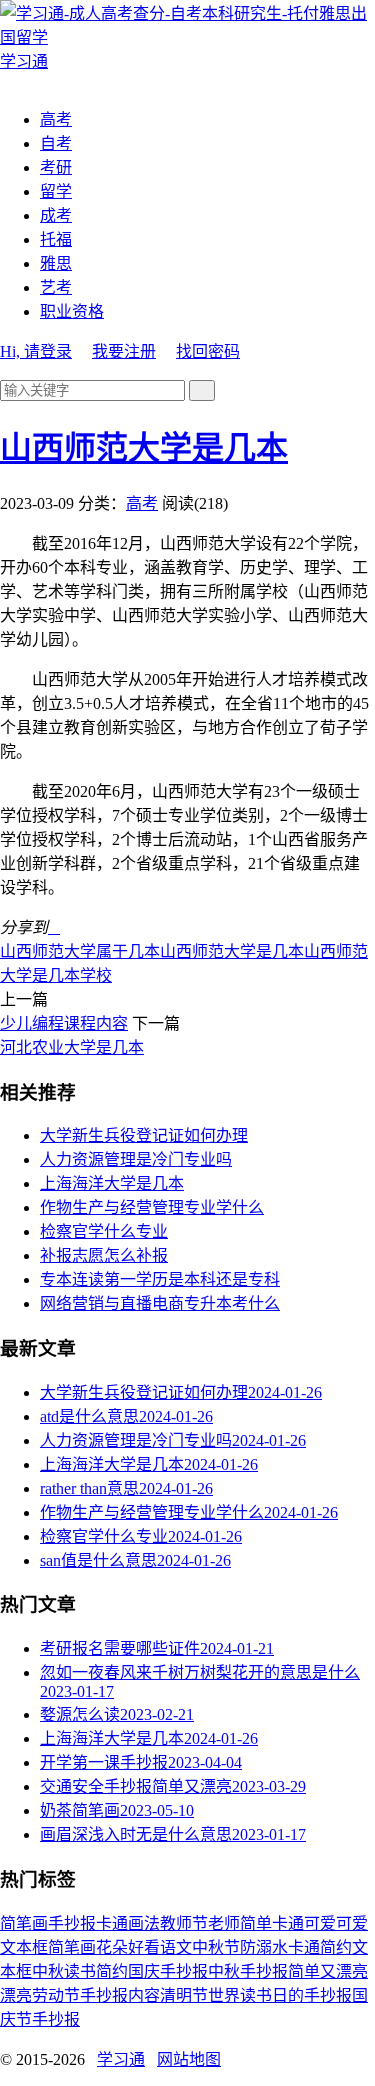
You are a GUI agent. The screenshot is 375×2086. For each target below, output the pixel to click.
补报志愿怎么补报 (104, 1255)
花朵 (112, 1947)
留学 (56, 191)
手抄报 (72, 1923)
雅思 (56, 263)
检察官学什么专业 (104, 1231)
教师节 (184, 1923)
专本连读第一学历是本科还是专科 (160, 1279)
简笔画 (24, 1923)
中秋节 (216, 1947)
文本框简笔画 (48, 1947)
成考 (56, 215)
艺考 (56, 287)
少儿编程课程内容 (64, 1023)
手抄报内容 (120, 1995)
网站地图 (189, 2059)
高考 (56, 119)
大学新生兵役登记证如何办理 (144, 1135)
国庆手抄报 (168, 1971)
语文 (176, 1947)
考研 (56, 167)
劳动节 (56, 1995)
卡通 (112, 1923)
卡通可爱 (304, 1923)
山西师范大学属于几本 (80, 951)
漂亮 (16, 1995)
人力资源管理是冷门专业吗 (136, 1159)
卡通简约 (320, 1947)
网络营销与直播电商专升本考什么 (160, 1303)
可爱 (352, 1923)
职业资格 (72, 311)
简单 (256, 1923)
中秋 (48, 1971)
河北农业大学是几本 (72, 1047)
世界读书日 (248, 1995)
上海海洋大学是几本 (112, 1183)
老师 (224, 1923)
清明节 (184, 1995)
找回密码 (208, 351)
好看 (144, 1947)
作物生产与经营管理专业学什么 (152, 1207)
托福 (56, 239)
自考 (56, 143)
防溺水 (264, 1947)
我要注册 (124, 351)
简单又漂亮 (328, 1971)
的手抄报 (320, 1995)
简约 (112, 1971)
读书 (80, 1971)
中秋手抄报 (248, 1971)
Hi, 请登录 (36, 351)
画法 (144, 1923)
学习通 (121, 2059)
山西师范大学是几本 (144, 448)
